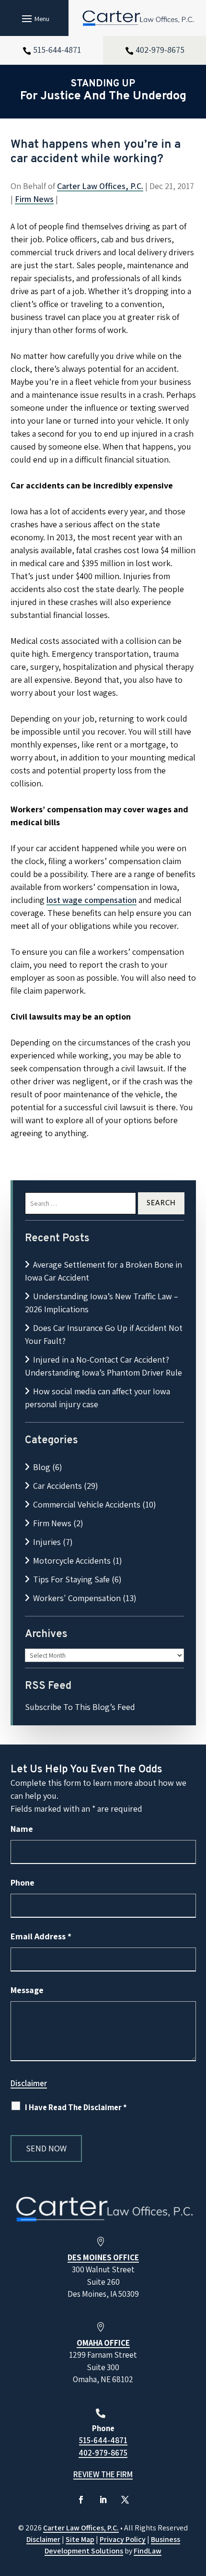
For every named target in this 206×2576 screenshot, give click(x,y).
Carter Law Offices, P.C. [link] (100, 186)
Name (22, 1829)
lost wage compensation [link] (92, 900)
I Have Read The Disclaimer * (76, 2107)
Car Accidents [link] (57, 1486)
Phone (23, 1882)
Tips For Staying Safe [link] (71, 1579)
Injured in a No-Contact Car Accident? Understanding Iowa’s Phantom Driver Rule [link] (103, 1366)
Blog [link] (42, 1467)
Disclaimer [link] (43, 2539)
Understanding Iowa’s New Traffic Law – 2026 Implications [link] (102, 1303)
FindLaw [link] (148, 2551)
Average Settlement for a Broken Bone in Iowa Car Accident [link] (103, 1271)
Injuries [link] (47, 1542)
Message (27, 1990)
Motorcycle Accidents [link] (72, 1561)
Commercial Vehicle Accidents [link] (87, 1504)
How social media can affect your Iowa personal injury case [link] (97, 1398)
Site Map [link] (80, 2539)
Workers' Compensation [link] (77, 1598)
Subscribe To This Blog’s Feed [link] (80, 1707)
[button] (34, 18)
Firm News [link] (34, 199)
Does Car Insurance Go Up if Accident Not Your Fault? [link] (104, 1334)
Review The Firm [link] (103, 2474)
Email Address (41, 1936)
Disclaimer (29, 2083)
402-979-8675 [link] (160, 50)
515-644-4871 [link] (57, 50)
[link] (137, 18)
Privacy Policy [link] (123, 2539)
